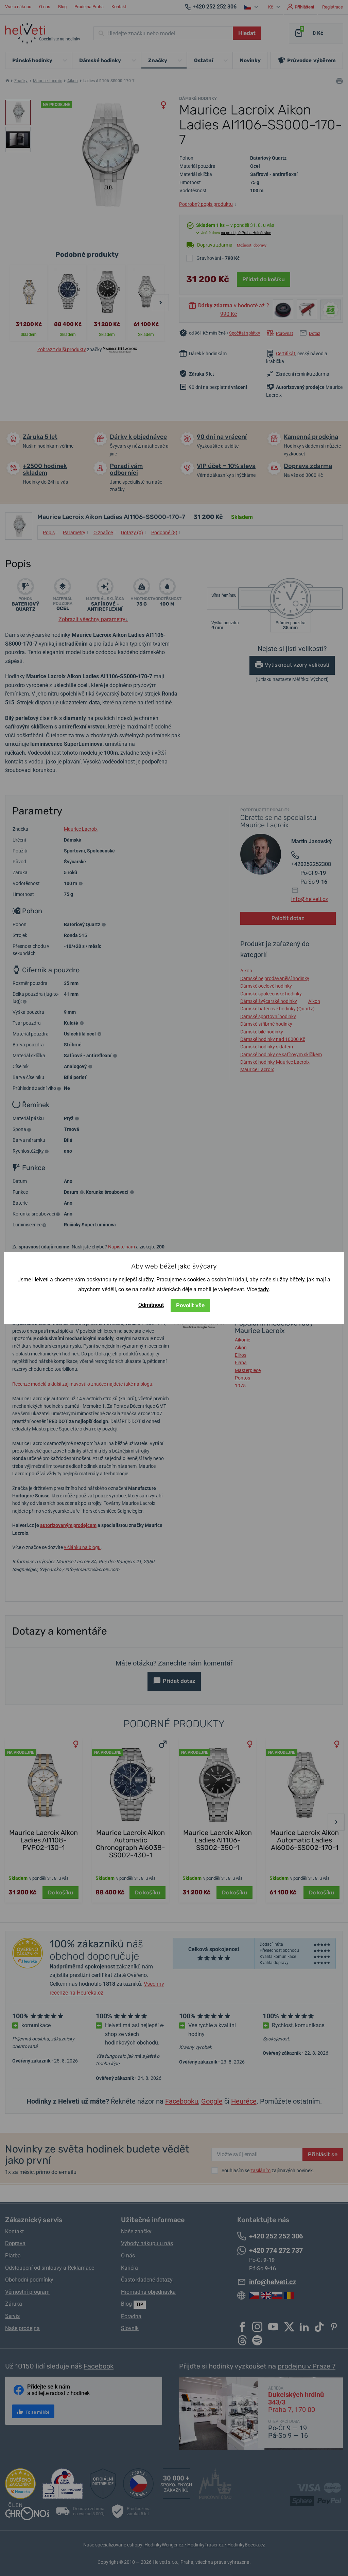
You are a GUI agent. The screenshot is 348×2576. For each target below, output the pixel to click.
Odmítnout (151, 1305)
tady (264, 1289)
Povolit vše (190, 1305)
